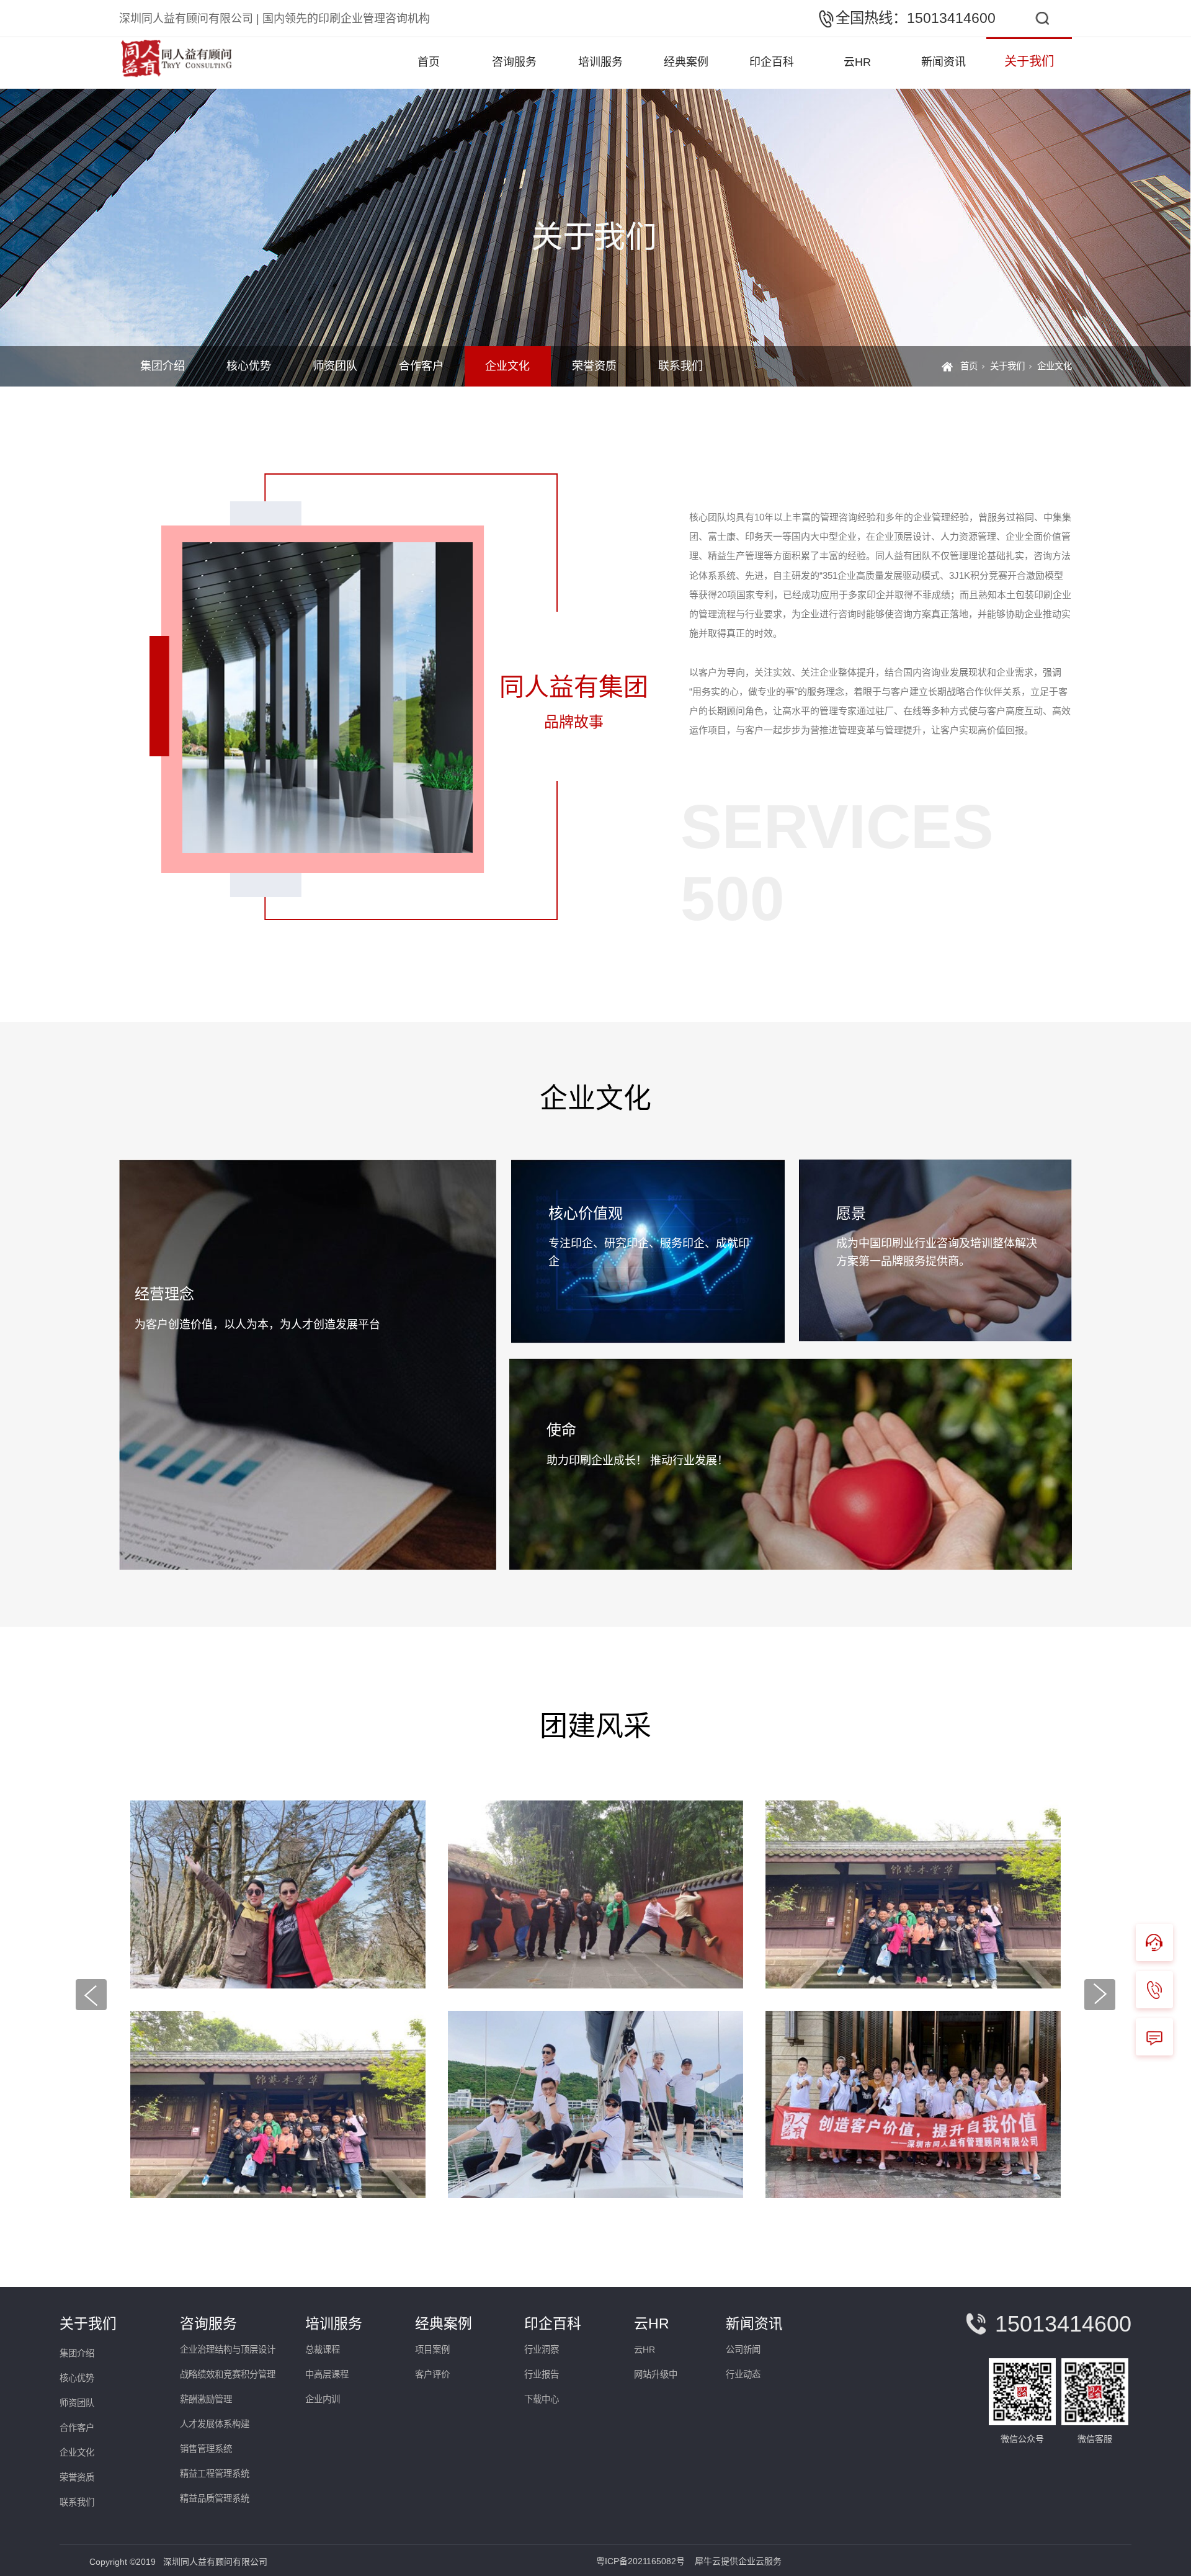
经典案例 (686, 62)
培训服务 (600, 62)
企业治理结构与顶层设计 (228, 2350)
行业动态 (743, 2374)
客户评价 (432, 2374)
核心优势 (249, 366)
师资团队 (335, 366)
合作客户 (421, 366)
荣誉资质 (594, 366)
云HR (857, 62)
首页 (429, 62)
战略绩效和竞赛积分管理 (228, 2374)
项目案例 (432, 2350)
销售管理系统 (206, 2449)
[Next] (1100, 1995)
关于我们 (1029, 61)
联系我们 (680, 366)
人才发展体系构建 (215, 2424)
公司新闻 (743, 2350)
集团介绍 (163, 366)
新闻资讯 (943, 62)
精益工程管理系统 (215, 2474)
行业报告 (542, 2374)
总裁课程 (323, 2350)
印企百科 (772, 62)
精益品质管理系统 (215, 2498)
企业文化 (507, 366)
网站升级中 (656, 2374)
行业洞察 (542, 2350)
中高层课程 (327, 2374)
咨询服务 (514, 62)
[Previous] (91, 1995)
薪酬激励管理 (206, 2399)
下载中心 (542, 2399)
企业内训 (323, 2399)
